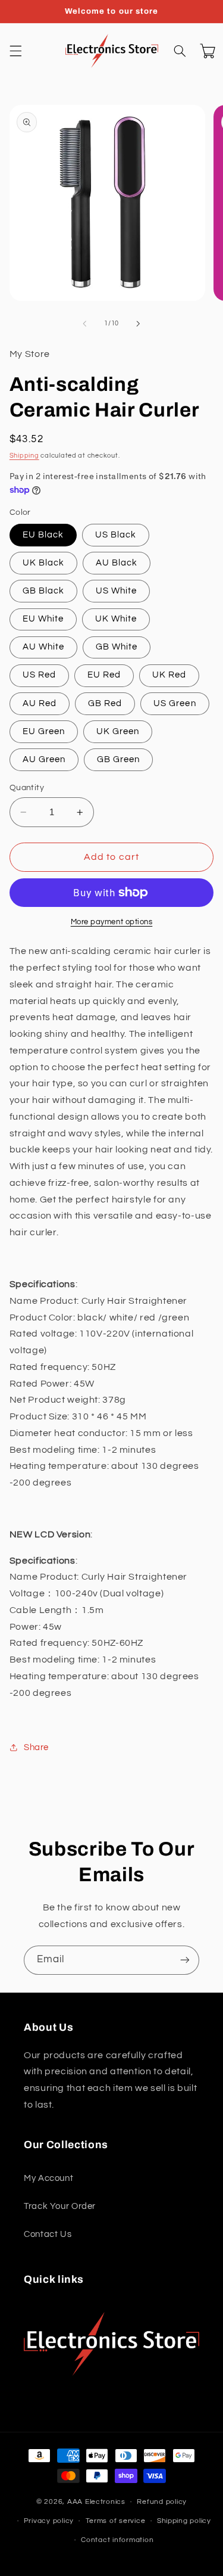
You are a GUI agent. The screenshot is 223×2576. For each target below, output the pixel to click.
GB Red (105, 703)
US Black (116, 535)
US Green (175, 703)
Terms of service (116, 2521)
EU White (43, 619)
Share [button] (36, 1747)
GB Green (118, 759)
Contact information (117, 2540)
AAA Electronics (96, 2502)
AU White (43, 647)
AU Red (40, 703)
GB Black (43, 591)
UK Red (169, 675)
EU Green (44, 731)
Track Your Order (60, 2206)
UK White (116, 619)
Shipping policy (184, 2521)
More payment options (112, 922)
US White (116, 591)
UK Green (118, 731)
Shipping (24, 456)
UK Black (43, 563)
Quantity (27, 788)
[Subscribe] (185, 1960)
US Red (39, 675)
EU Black (43, 535)
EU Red (104, 675)
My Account (48, 2178)
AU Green (44, 759)
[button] (15, 51)
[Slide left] (84, 324)
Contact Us (48, 2234)
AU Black (117, 563)
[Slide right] (139, 324)
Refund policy (162, 2502)
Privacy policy (49, 2521)
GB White (117, 647)
